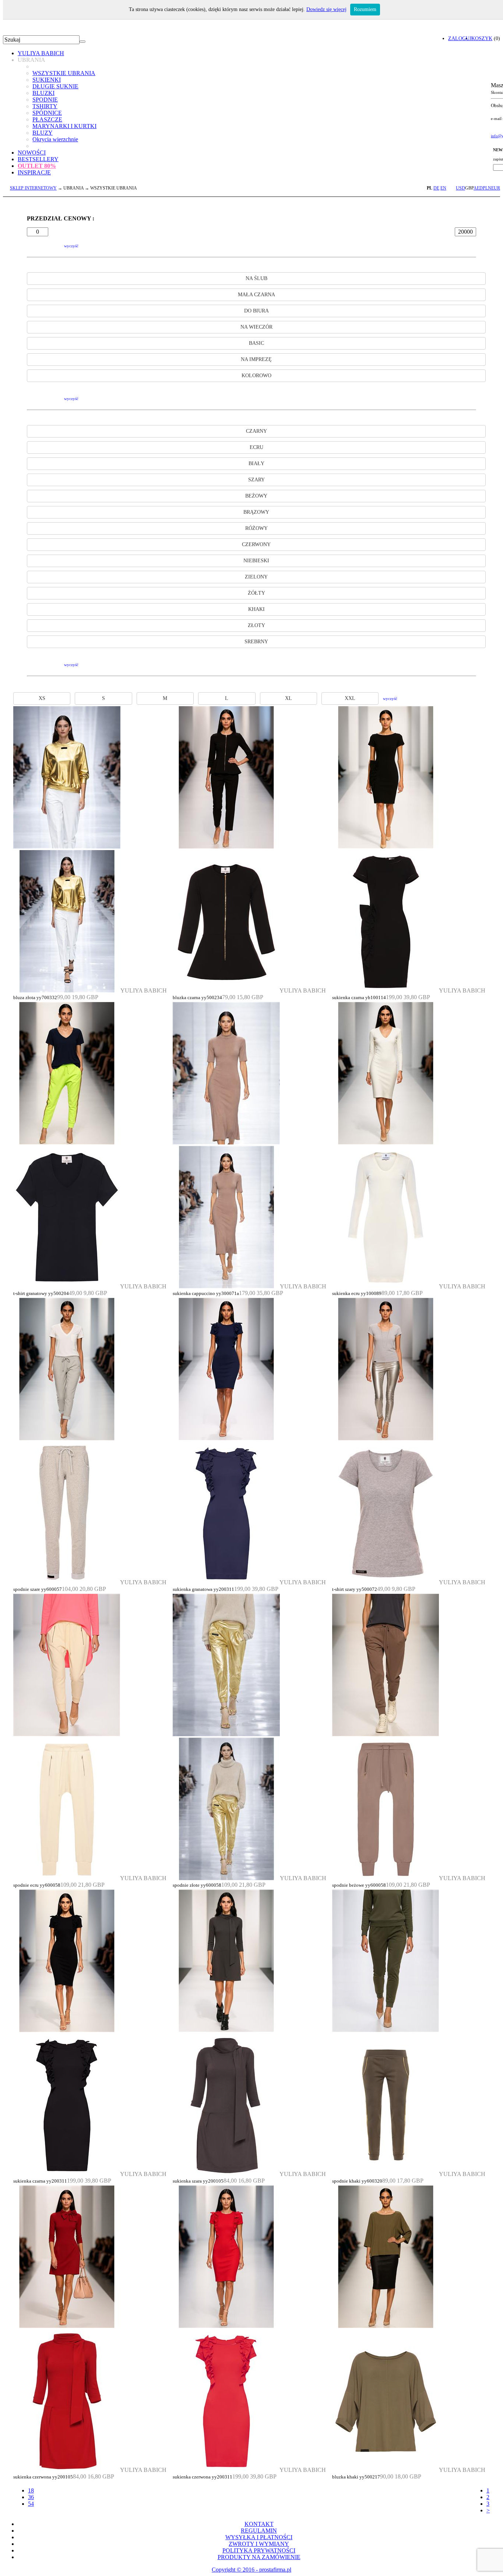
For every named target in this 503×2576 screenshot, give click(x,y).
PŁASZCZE (47, 119)
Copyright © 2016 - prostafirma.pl (251, 2570)
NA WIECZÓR (256, 327)
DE (436, 188)
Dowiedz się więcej (326, 9)
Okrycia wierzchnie (55, 139)
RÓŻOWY (256, 528)
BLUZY (43, 133)
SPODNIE (45, 100)
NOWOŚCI (32, 153)
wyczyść (71, 246)
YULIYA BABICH (41, 53)
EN (443, 188)
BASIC (256, 343)
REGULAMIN (259, 2531)
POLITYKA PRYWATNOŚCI (259, 2550)
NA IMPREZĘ (256, 359)
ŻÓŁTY (256, 593)
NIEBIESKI (256, 561)
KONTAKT (259, 2524)
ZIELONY (256, 577)
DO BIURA (256, 311)
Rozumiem (365, 9)
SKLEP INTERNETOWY (33, 188)
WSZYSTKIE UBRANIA (64, 73)
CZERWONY (256, 544)
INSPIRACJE (34, 172)
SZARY (256, 480)
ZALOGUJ (460, 38)
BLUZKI (43, 93)
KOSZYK (482, 38)
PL (430, 188)
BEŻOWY (256, 496)
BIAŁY (256, 463)
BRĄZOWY (256, 512)
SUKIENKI (47, 80)
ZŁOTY (256, 625)
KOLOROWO (256, 376)
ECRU (256, 447)
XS (42, 698)
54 (31, 2504)
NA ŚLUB (256, 278)
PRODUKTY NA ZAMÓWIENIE (259, 2557)
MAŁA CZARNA (256, 295)
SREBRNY (256, 642)
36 (31, 2497)
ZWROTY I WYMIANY (259, 2544)
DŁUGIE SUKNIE (55, 86)
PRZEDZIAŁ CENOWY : (61, 218)
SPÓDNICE (47, 113)
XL (289, 698)
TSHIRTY (45, 106)
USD (460, 188)
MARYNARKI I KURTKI (64, 126)
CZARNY (256, 431)
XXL (350, 698)
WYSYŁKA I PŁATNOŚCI (259, 2537)
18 (31, 2490)
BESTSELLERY (38, 159)
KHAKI (256, 609)
